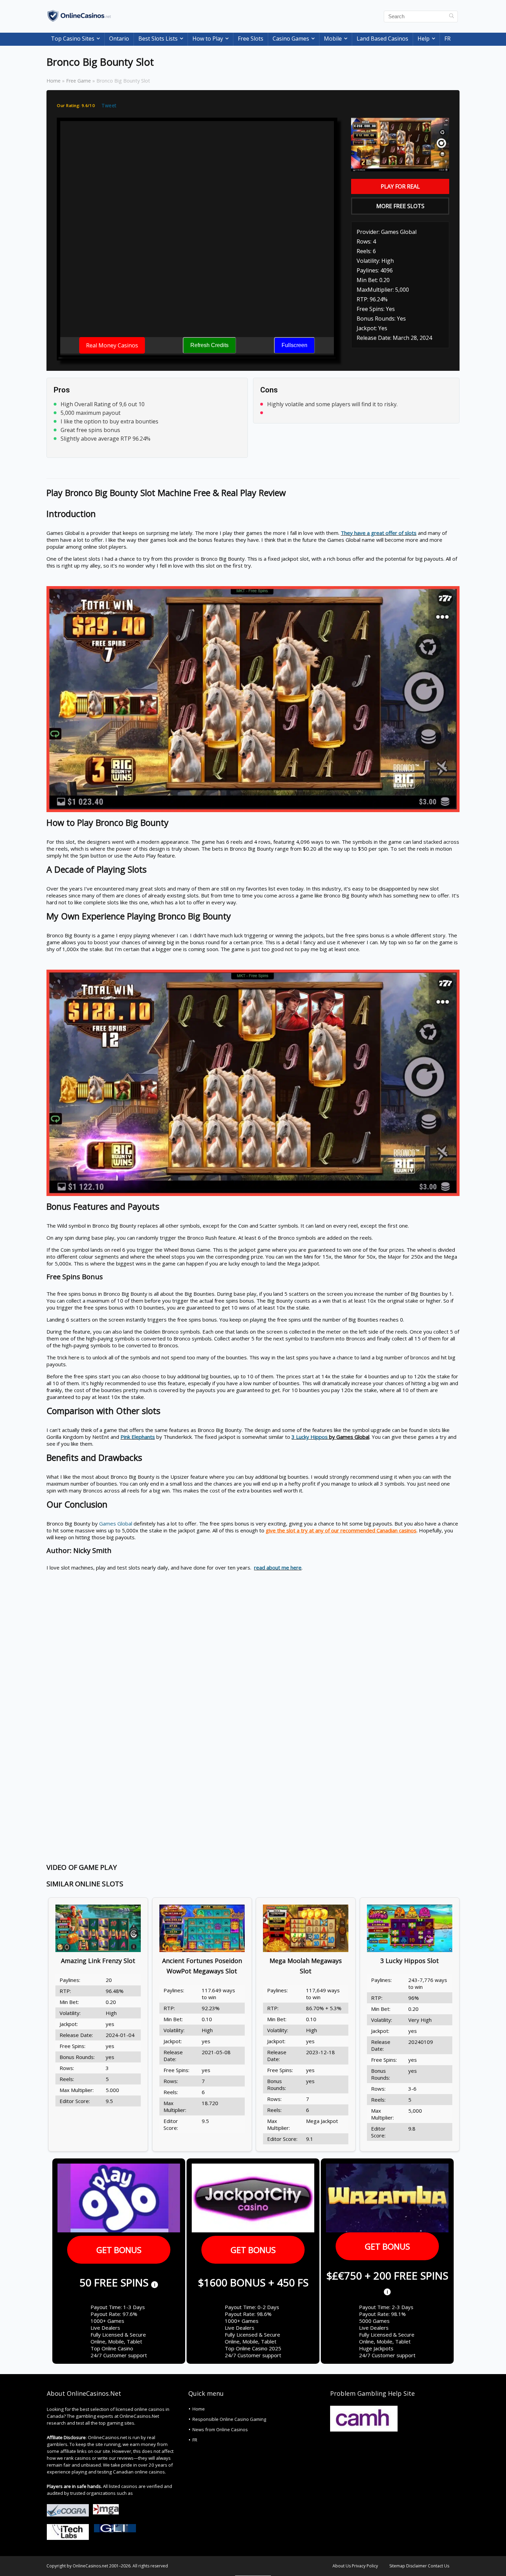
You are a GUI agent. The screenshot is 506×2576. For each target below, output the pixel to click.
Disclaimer (417, 2566)
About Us (342, 2566)
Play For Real (400, 186)
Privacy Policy (365, 2566)
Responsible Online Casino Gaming (229, 2419)
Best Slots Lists (158, 39)
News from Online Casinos (220, 2429)
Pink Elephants (138, 1437)
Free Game (78, 81)
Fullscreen (294, 345)
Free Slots (251, 39)
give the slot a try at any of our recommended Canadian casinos (341, 1530)
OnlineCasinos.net (90, 2566)
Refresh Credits (209, 345)
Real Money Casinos (112, 345)
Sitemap (397, 2566)
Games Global (116, 1523)
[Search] (451, 17)
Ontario (119, 39)
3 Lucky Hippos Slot (410, 1961)
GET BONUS (119, 2250)
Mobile (333, 39)
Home (54, 81)
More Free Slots (400, 206)
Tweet (109, 105)
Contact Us (439, 2566)
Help (424, 39)
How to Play (208, 39)
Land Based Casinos (382, 39)
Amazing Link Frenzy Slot (98, 1961)
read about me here (278, 1567)
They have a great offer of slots (379, 533)
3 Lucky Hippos (310, 1437)
